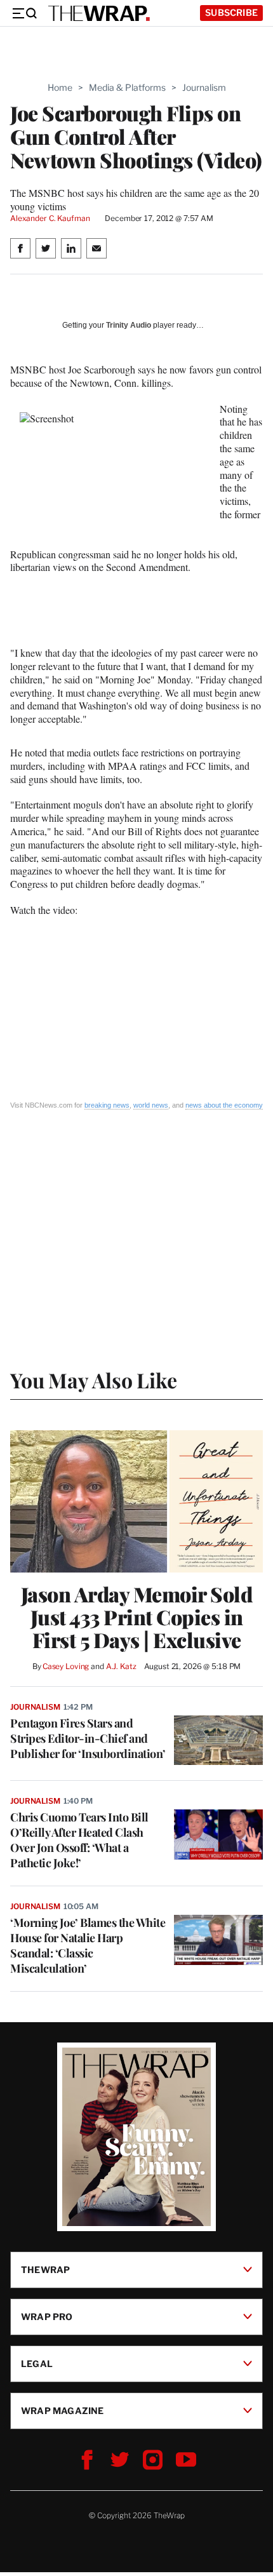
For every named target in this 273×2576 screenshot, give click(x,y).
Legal (37, 2364)
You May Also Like (94, 1380)
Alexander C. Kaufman (50, 218)
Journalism (204, 87)
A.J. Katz (121, 1666)
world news (151, 1105)
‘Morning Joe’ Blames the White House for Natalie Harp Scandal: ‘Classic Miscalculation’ (88, 1945)
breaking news (107, 1105)
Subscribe (231, 12)
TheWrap (45, 2270)
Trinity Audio (129, 325)
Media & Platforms (127, 87)
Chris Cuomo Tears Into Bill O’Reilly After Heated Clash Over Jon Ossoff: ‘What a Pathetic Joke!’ (79, 1840)
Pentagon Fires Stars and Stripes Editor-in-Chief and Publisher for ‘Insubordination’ (88, 1738)
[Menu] (24, 13)
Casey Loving (66, 1666)
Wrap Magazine (63, 2411)
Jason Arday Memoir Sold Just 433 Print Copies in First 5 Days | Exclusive (137, 1617)
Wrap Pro (47, 2317)
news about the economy (224, 1105)
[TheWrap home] (99, 13)
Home (60, 87)
